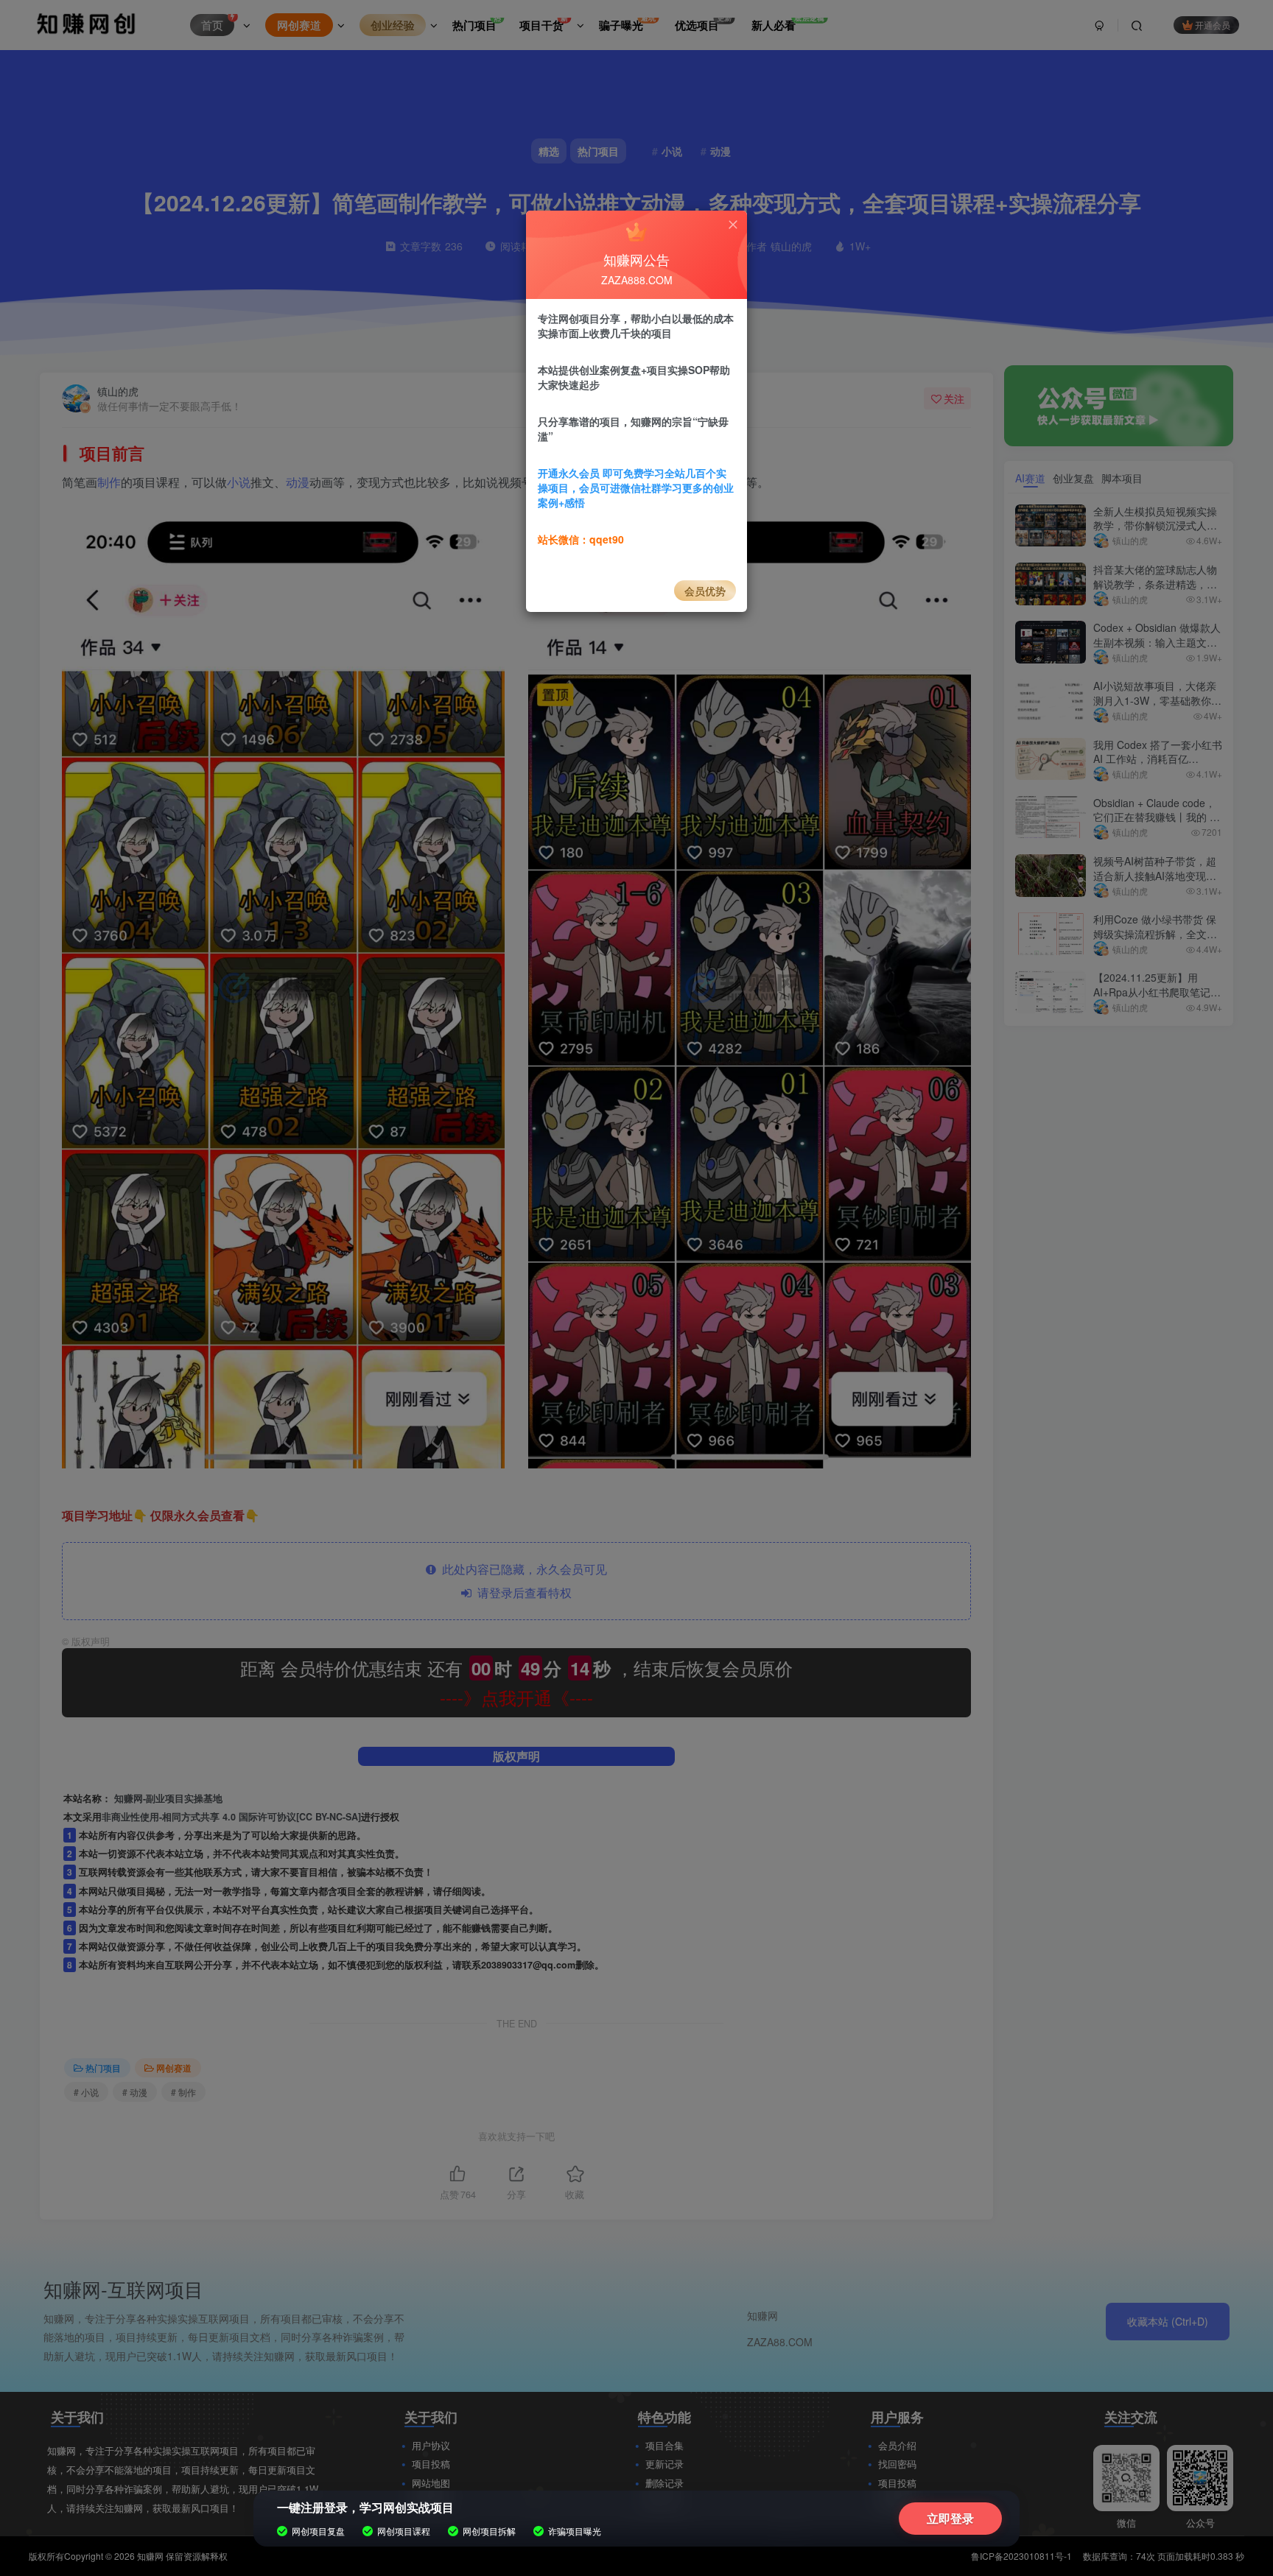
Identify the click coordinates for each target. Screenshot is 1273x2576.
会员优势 (705, 591)
